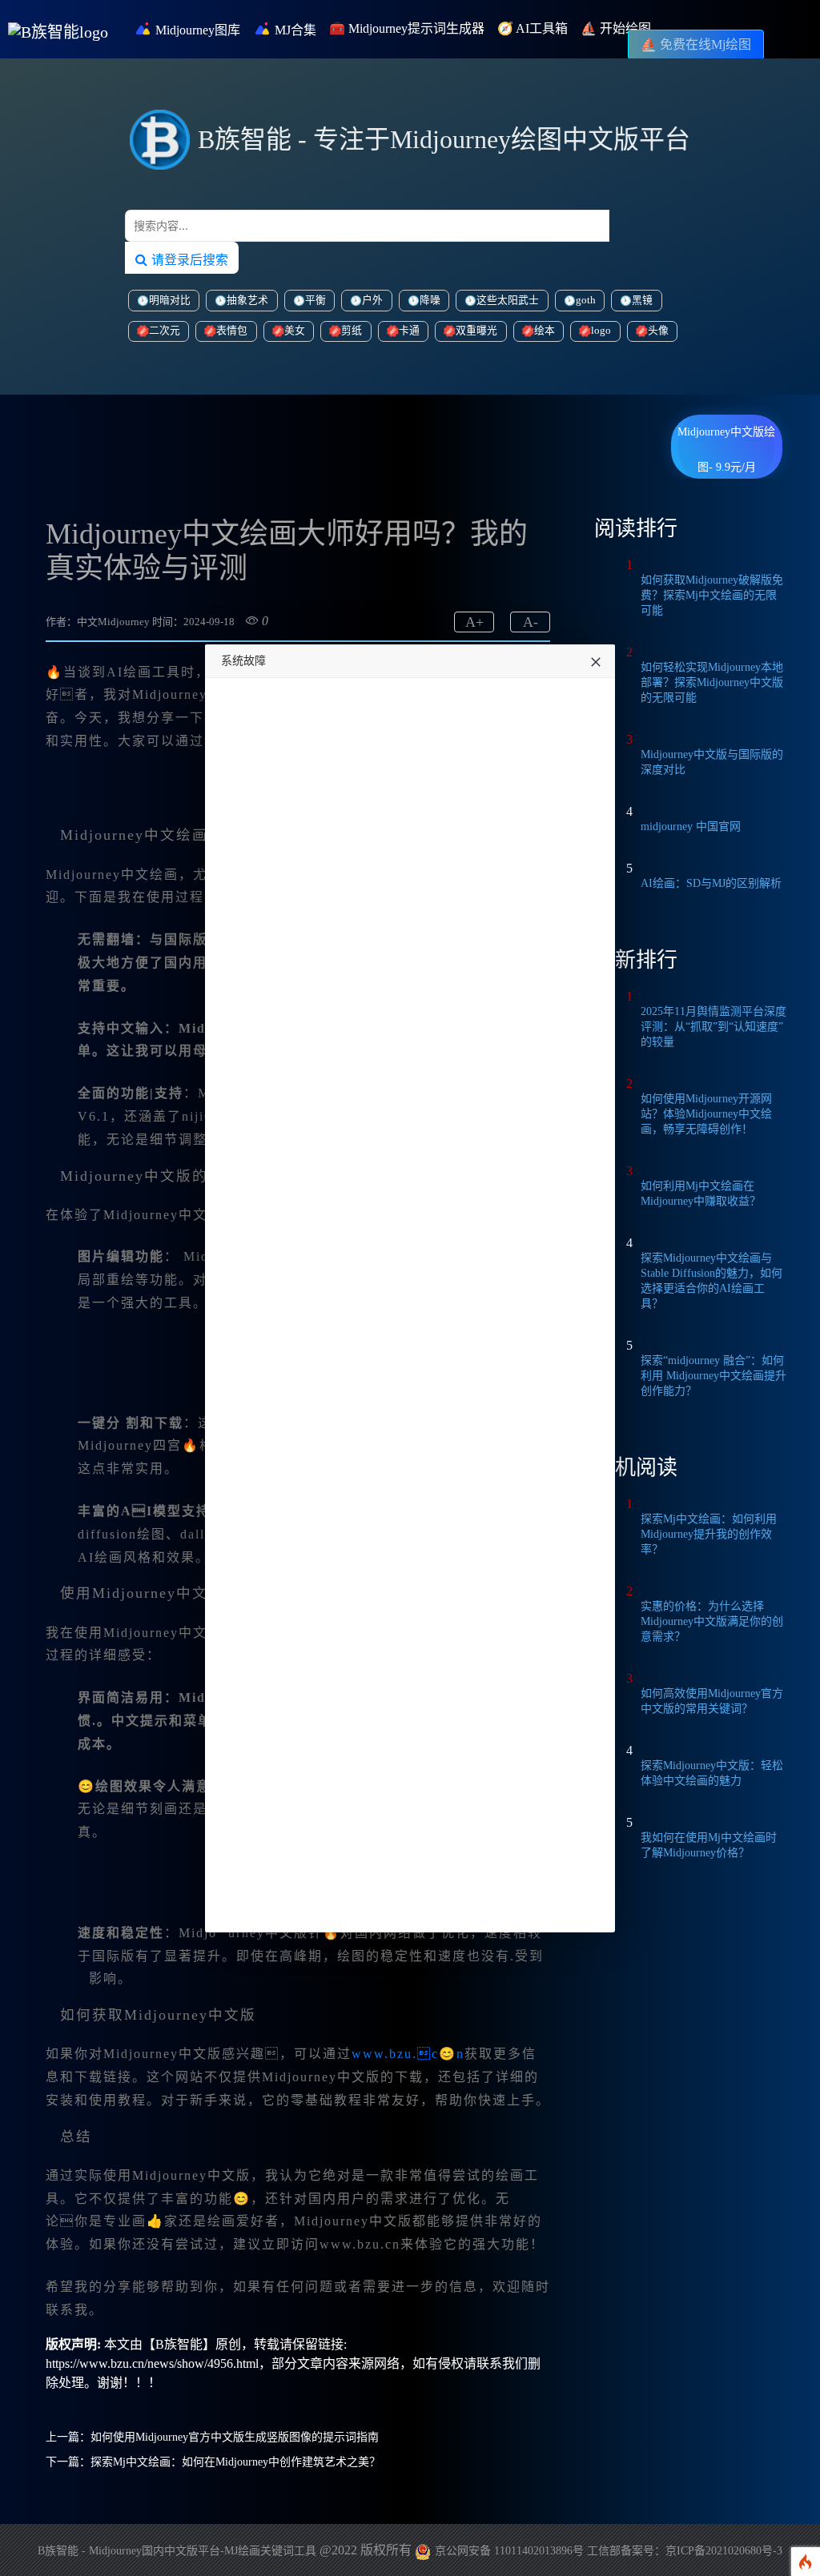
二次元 (165, 331)
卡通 (409, 331)
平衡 (316, 300)
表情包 (232, 331)
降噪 (430, 300)
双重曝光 (476, 331)
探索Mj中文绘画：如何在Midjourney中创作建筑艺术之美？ (235, 2462)
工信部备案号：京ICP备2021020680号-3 (685, 2551)
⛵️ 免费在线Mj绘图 (696, 44)
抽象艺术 (247, 300)
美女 (295, 331)
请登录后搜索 (188, 259)
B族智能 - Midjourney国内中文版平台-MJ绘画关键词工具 (177, 2551)
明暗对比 (170, 300)
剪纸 (352, 331)
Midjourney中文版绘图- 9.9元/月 (726, 438)
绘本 (545, 331)
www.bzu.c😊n (408, 2054)
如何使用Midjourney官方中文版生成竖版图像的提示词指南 (235, 2437)
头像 (658, 331)
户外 (372, 300)
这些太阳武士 (508, 300)
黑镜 (642, 300)
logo (601, 331)
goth (586, 300)
